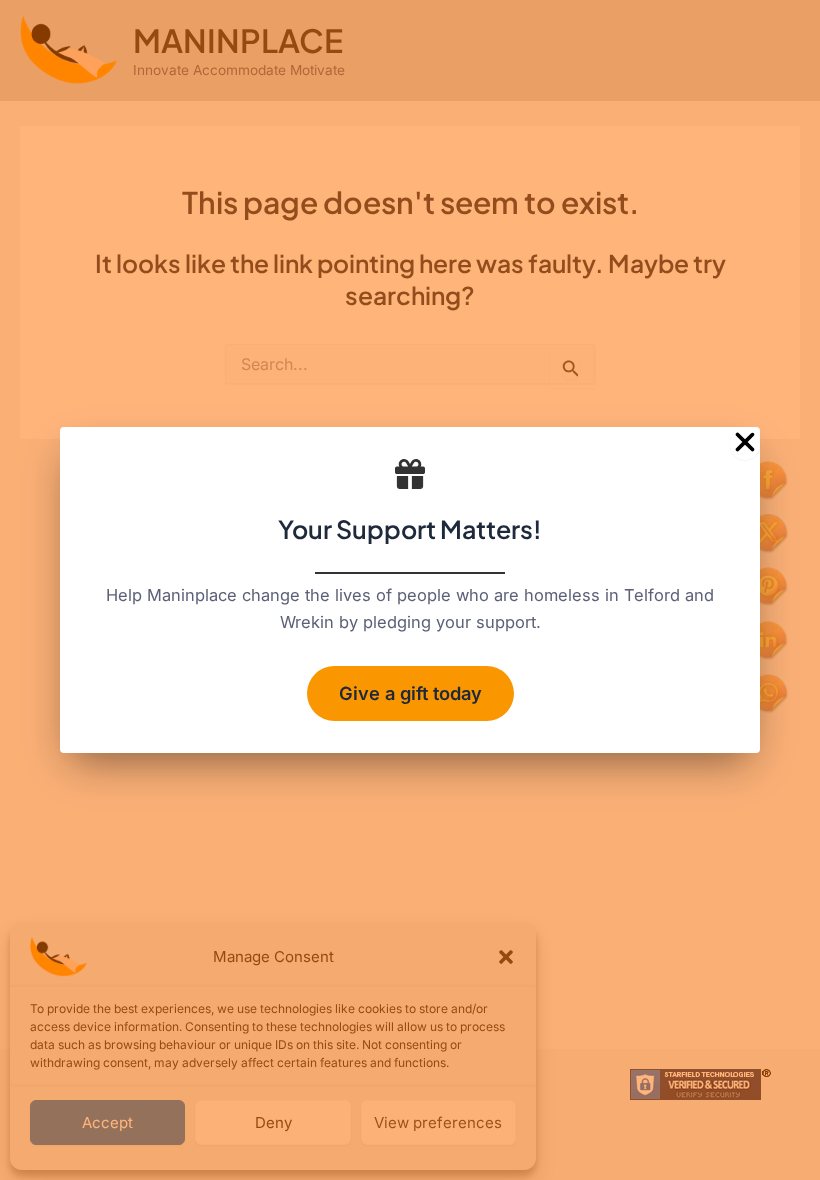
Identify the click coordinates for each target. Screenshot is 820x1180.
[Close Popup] (745, 443)
